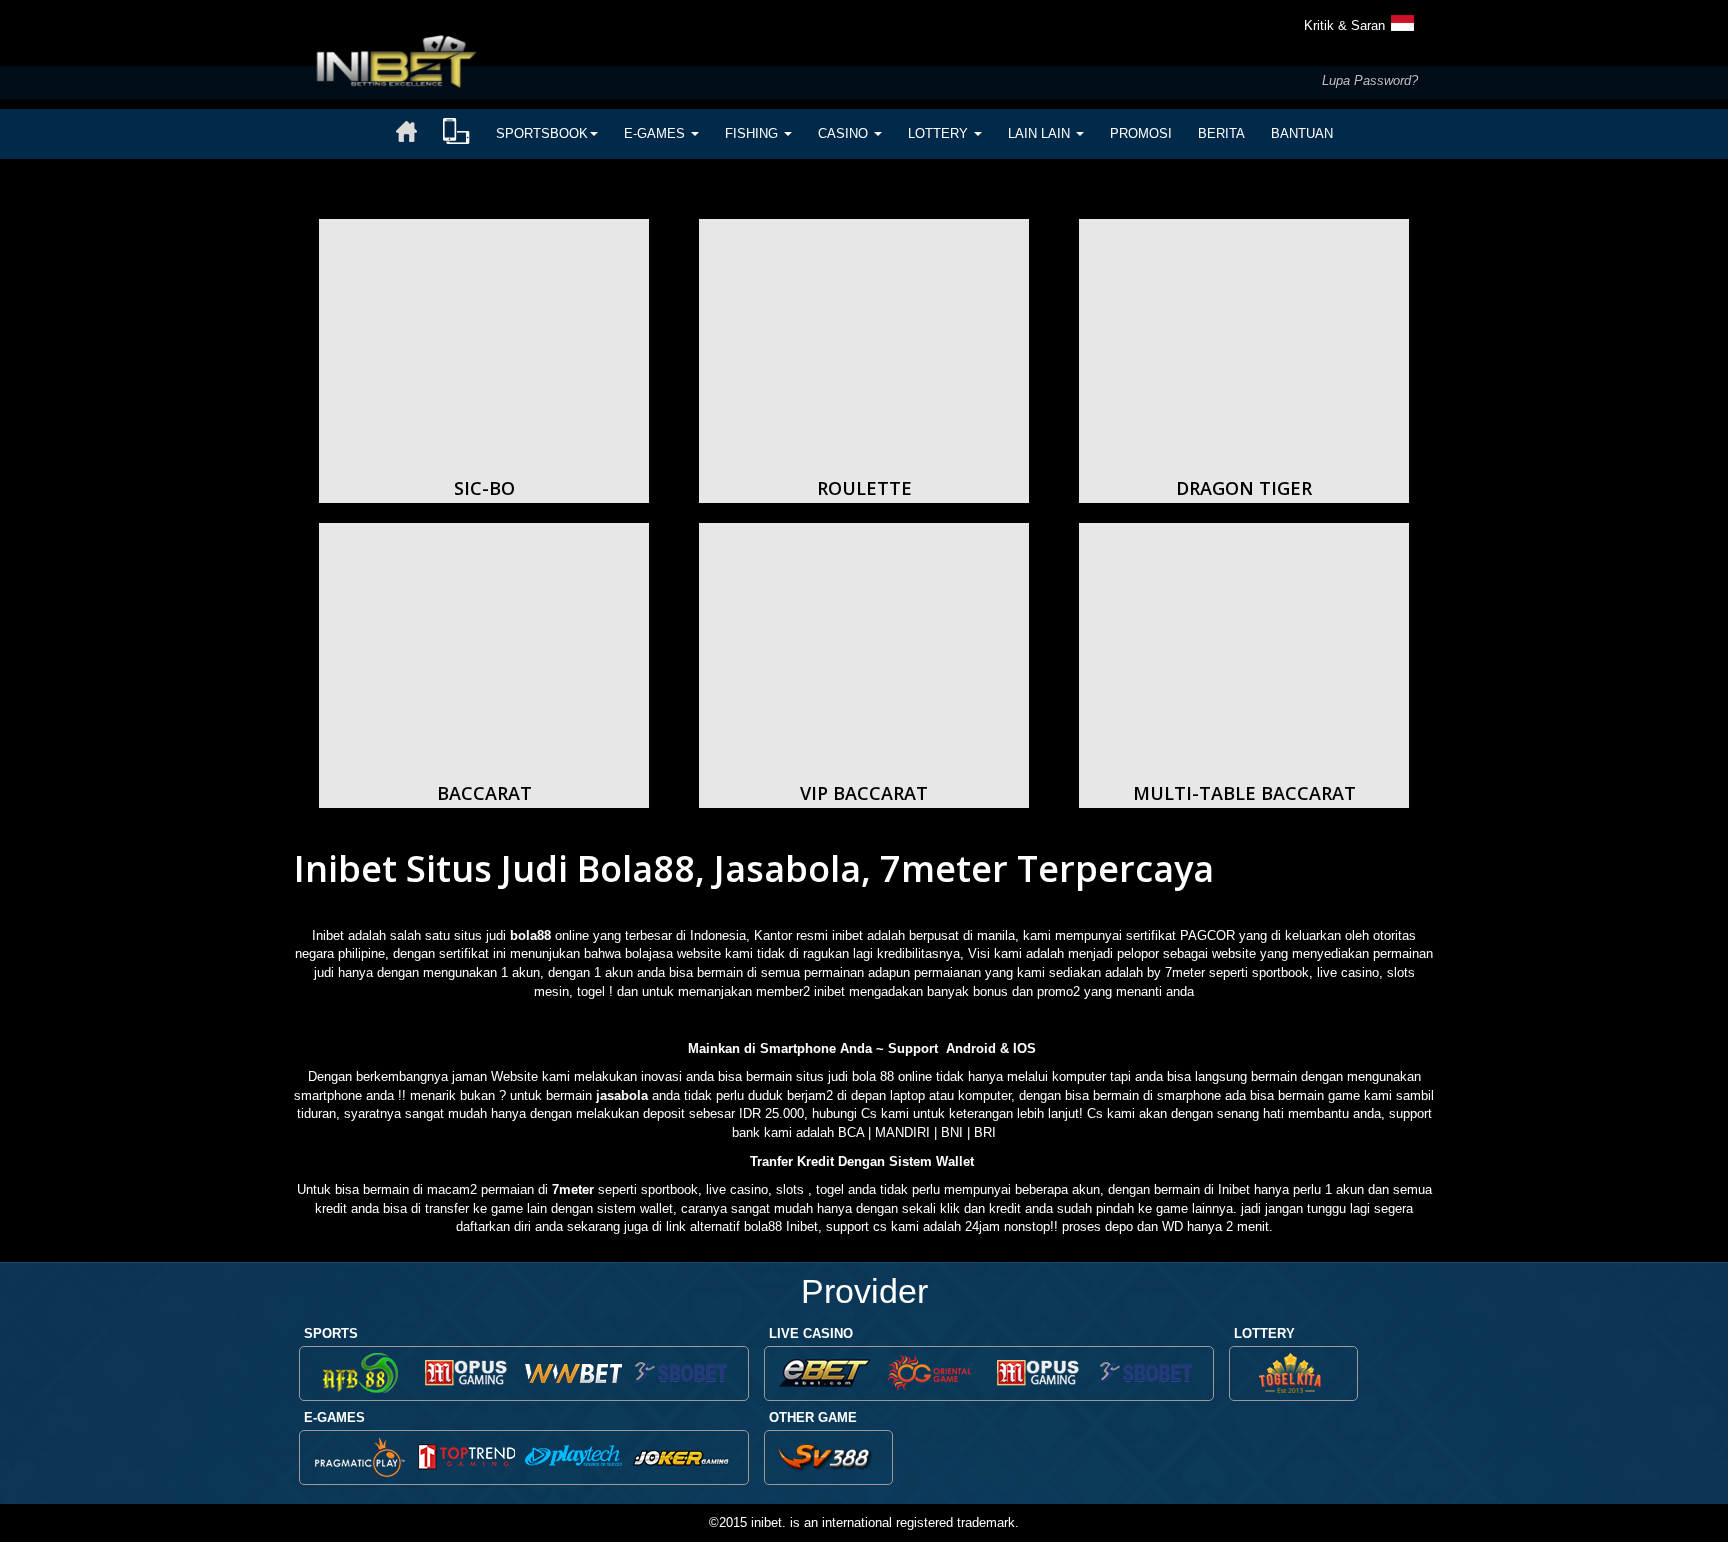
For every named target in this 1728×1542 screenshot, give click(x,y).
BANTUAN (1302, 133)
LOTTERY (940, 133)
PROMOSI (1141, 133)
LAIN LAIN (1041, 133)
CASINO (845, 133)
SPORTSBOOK (542, 133)
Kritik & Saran (1344, 25)
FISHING (753, 133)
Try (484, 354)
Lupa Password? (1370, 80)
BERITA (1221, 133)
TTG (466, 1460)
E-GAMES (656, 133)
